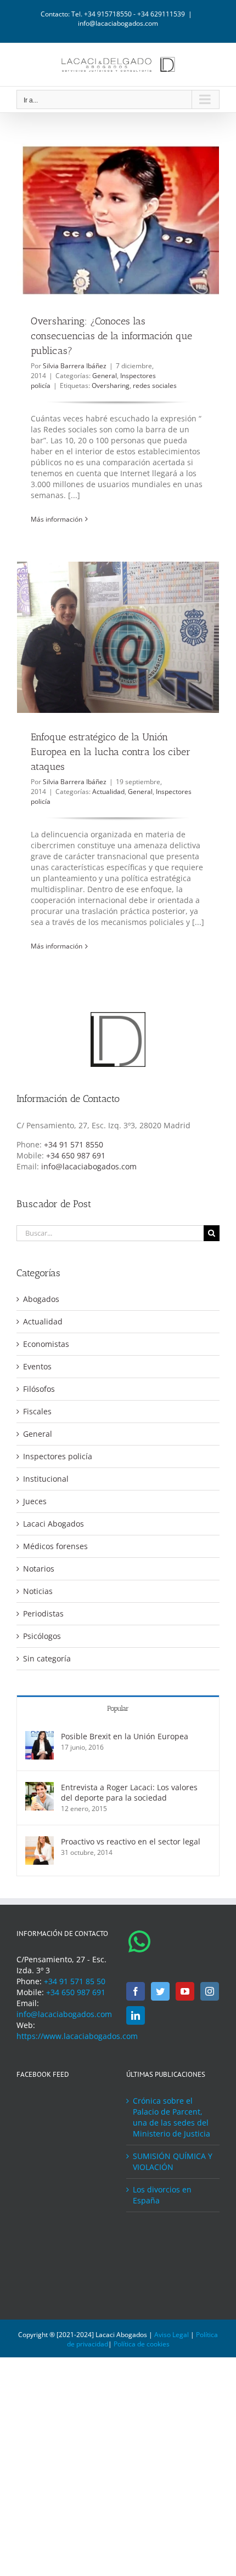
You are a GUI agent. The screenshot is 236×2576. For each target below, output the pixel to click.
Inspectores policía (58, 1456)
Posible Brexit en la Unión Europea (125, 1736)
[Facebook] (136, 1991)
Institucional (46, 1479)
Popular (118, 1708)
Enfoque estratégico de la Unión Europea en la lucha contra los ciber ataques (111, 752)
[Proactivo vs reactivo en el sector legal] (40, 1841)
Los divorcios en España (162, 2195)
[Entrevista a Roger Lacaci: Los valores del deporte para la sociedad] (40, 1787)
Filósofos (39, 1389)
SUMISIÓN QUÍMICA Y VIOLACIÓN (173, 2161)
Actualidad (108, 792)
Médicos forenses (55, 1546)
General (105, 376)
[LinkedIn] (136, 2015)
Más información (57, 519)
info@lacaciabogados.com (118, 23)
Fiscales (37, 1411)
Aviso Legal (172, 2335)
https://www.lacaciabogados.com (77, 2036)
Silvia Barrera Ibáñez (75, 366)
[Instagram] (210, 1991)
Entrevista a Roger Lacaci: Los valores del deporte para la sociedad (129, 1792)
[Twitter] (160, 1991)
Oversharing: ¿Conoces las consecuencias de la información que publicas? (111, 336)
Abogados (41, 1299)
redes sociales (155, 385)
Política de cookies (142, 2344)
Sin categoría (47, 1658)
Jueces (35, 1501)
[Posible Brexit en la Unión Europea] (40, 1736)
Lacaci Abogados (54, 1524)
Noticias (38, 1591)
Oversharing (111, 385)
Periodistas (43, 1613)
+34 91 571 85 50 (75, 1981)
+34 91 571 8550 (74, 1144)
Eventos (37, 1366)
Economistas (46, 1344)
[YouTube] (185, 1991)
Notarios (39, 1569)
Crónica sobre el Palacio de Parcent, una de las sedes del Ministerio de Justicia (172, 2117)
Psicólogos (42, 1636)
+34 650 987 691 (76, 1155)
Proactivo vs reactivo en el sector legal (131, 1841)
